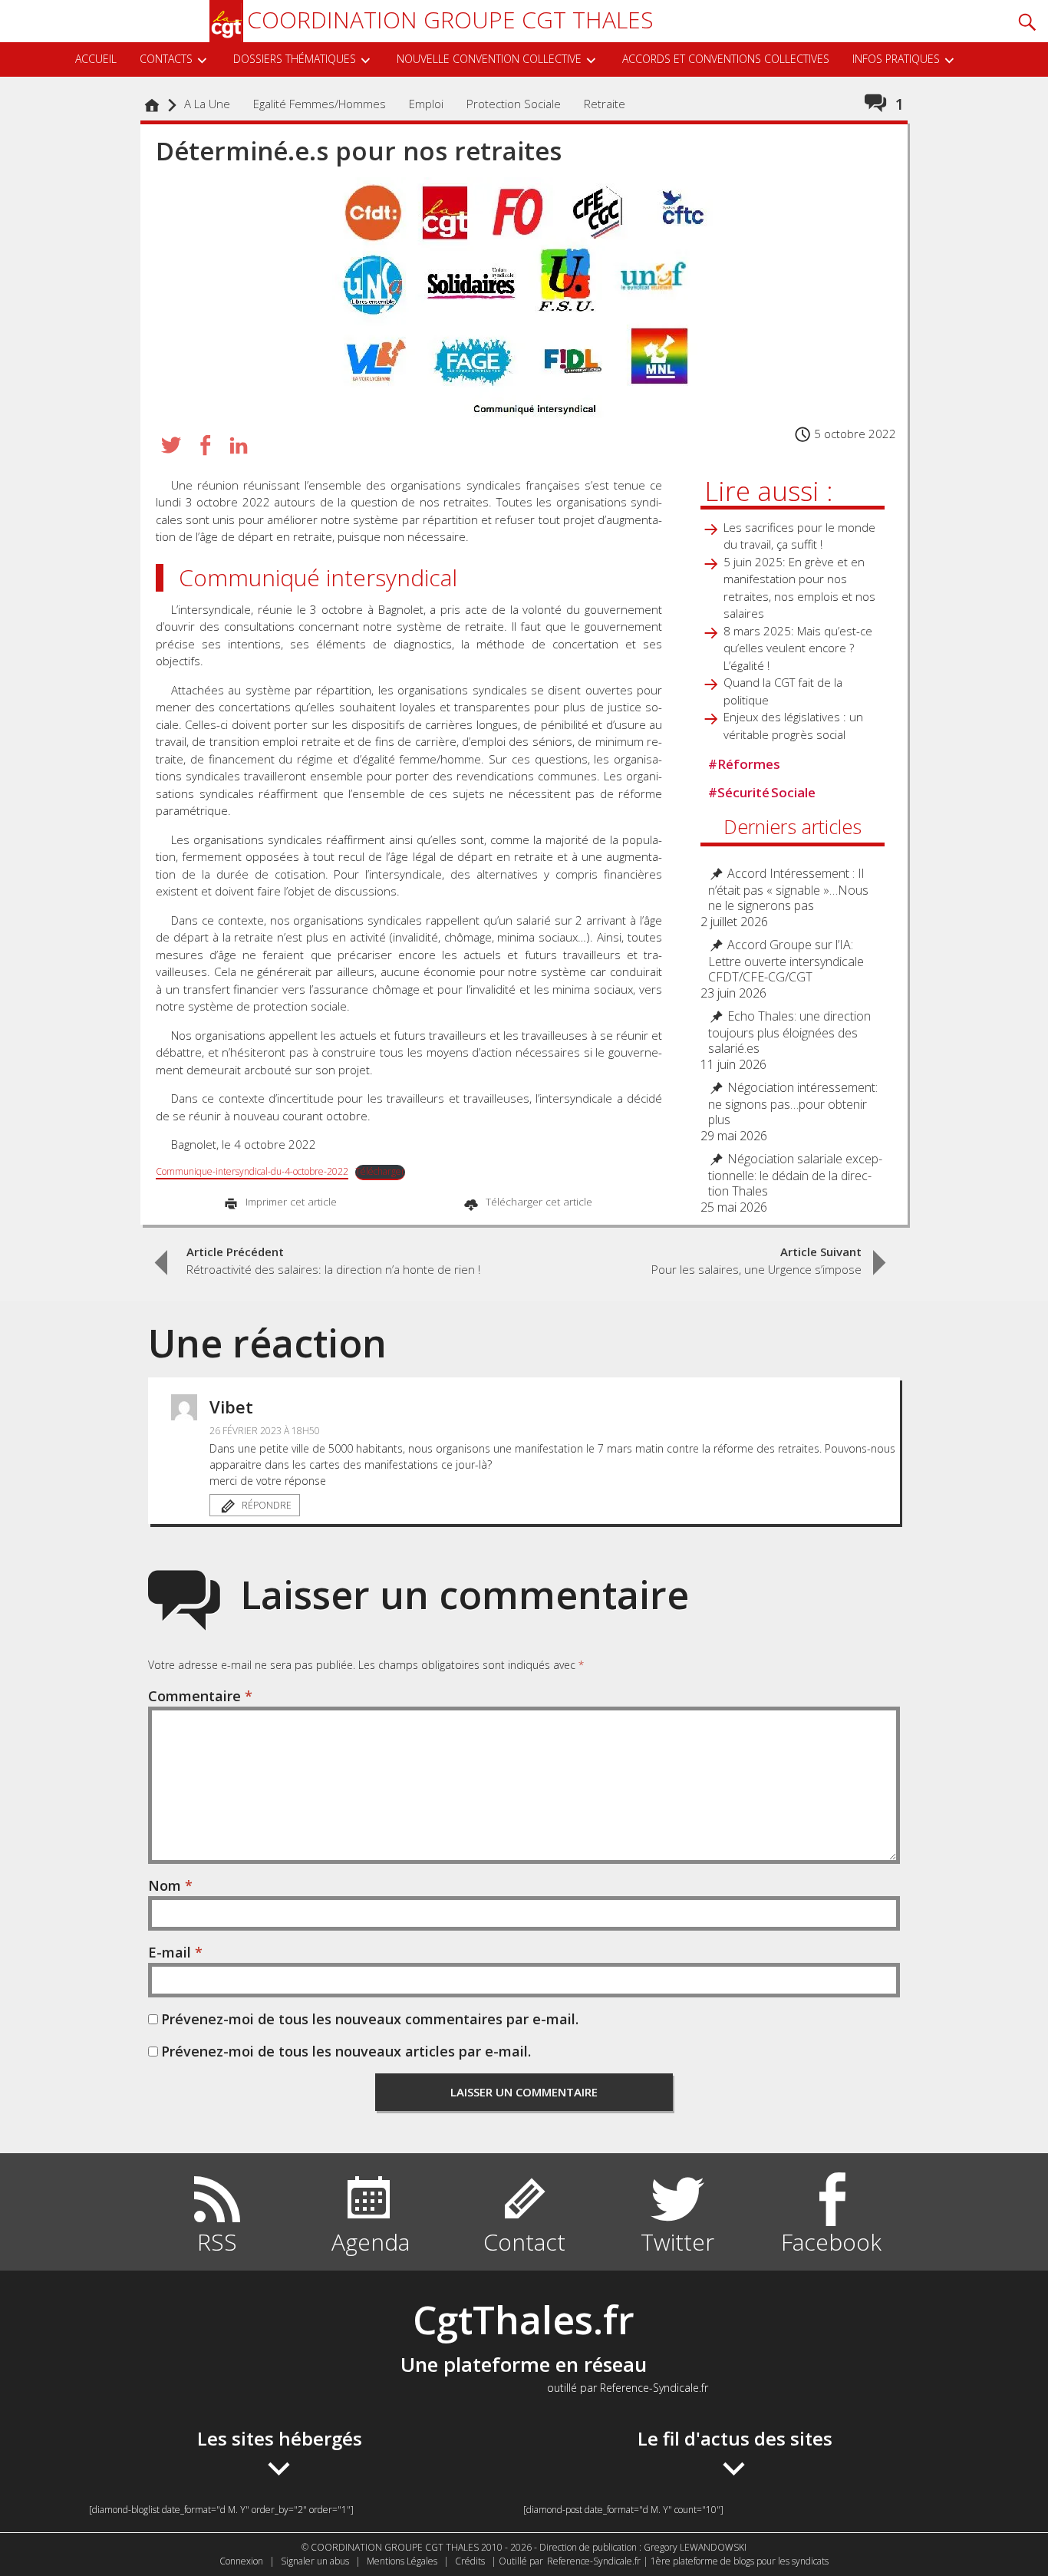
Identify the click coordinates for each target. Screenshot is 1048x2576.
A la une (207, 104)
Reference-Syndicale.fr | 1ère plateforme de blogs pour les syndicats (688, 2561)
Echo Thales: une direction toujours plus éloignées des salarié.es (789, 1032)
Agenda (371, 2242)
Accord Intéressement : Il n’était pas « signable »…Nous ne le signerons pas (788, 890)
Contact (524, 2242)
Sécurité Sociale (762, 792)
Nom (170, 1885)
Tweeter (171, 445)
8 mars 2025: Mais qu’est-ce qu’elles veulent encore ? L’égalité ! (798, 648)
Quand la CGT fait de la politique (783, 691)
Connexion (241, 2561)
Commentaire (200, 1696)
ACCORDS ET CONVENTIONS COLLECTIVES (726, 59)
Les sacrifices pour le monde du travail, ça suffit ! (799, 536)
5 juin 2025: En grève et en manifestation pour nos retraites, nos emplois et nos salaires (799, 588)
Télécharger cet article (537, 1202)
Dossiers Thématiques (295, 59)
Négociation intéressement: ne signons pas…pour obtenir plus (793, 1104)
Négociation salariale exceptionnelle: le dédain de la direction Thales (795, 1175)
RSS (217, 2242)
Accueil (96, 59)
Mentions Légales (402, 2561)
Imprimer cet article (290, 1202)
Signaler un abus (315, 2561)
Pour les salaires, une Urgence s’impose (756, 1260)
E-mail (175, 1952)
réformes (744, 764)
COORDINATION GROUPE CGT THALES (450, 20)
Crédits (470, 2561)
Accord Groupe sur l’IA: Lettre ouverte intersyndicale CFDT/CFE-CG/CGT (786, 961)
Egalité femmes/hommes (320, 104)
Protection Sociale (514, 104)
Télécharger (380, 1171)
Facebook (831, 2242)
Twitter (677, 2242)
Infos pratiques (896, 59)
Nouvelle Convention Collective (489, 59)
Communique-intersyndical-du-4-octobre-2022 (252, 1171)
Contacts (166, 59)
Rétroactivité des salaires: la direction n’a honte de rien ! (333, 1260)
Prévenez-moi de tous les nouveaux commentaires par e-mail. (370, 2019)
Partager (205, 445)
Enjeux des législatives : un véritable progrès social (793, 726)
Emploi (426, 104)
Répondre (267, 1505)
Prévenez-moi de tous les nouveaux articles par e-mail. (346, 2051)
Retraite (605, 104)
